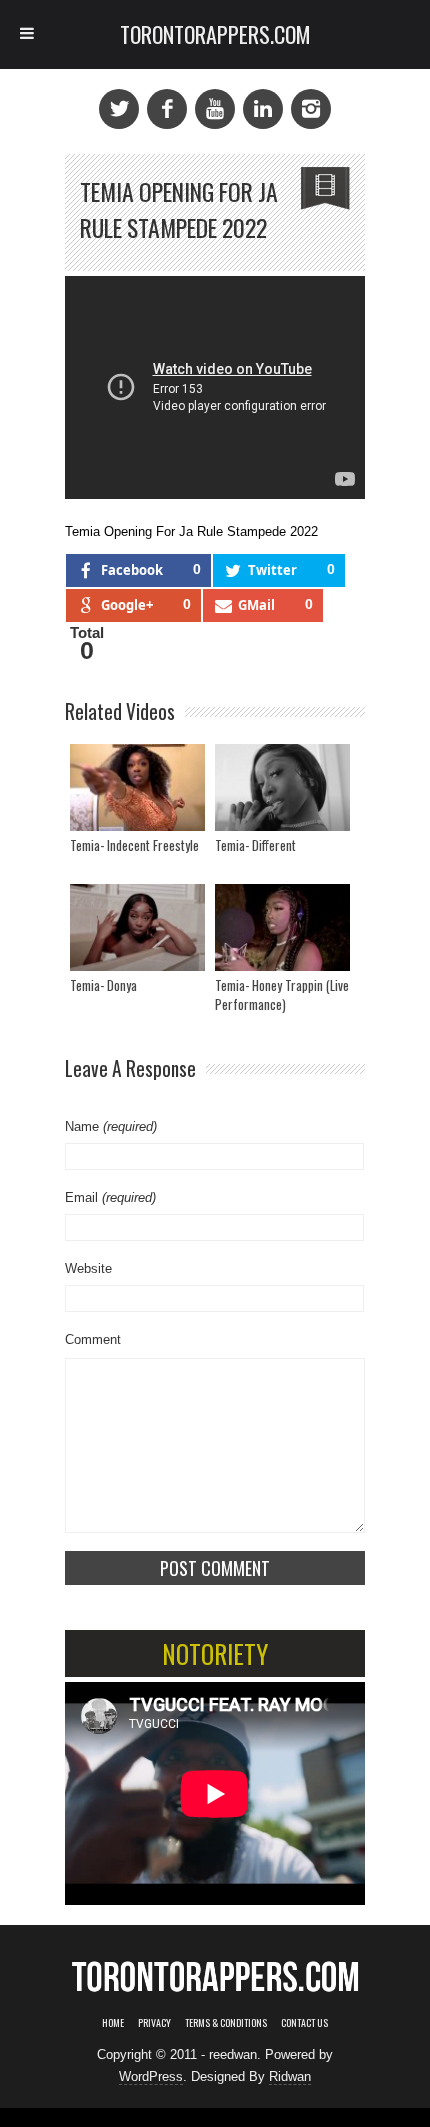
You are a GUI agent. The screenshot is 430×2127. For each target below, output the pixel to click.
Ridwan (290, 2076)
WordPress (151, 2076)
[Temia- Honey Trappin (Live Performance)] (282, 927)
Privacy (154, 2022)
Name (111, 1126)
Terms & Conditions (226, 2022)
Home (113, 2022)
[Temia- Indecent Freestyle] (137, 787)
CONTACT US (304, 2022)
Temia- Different (255, 845)
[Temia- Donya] (137, 927)
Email (110, 1197)
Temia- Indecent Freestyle (134, 845)
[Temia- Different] (282, 787)
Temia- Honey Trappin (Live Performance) (282, 995)
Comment (93, 1339)
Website (88, 1268)
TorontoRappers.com (215, 34)
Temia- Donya (103, 985)
